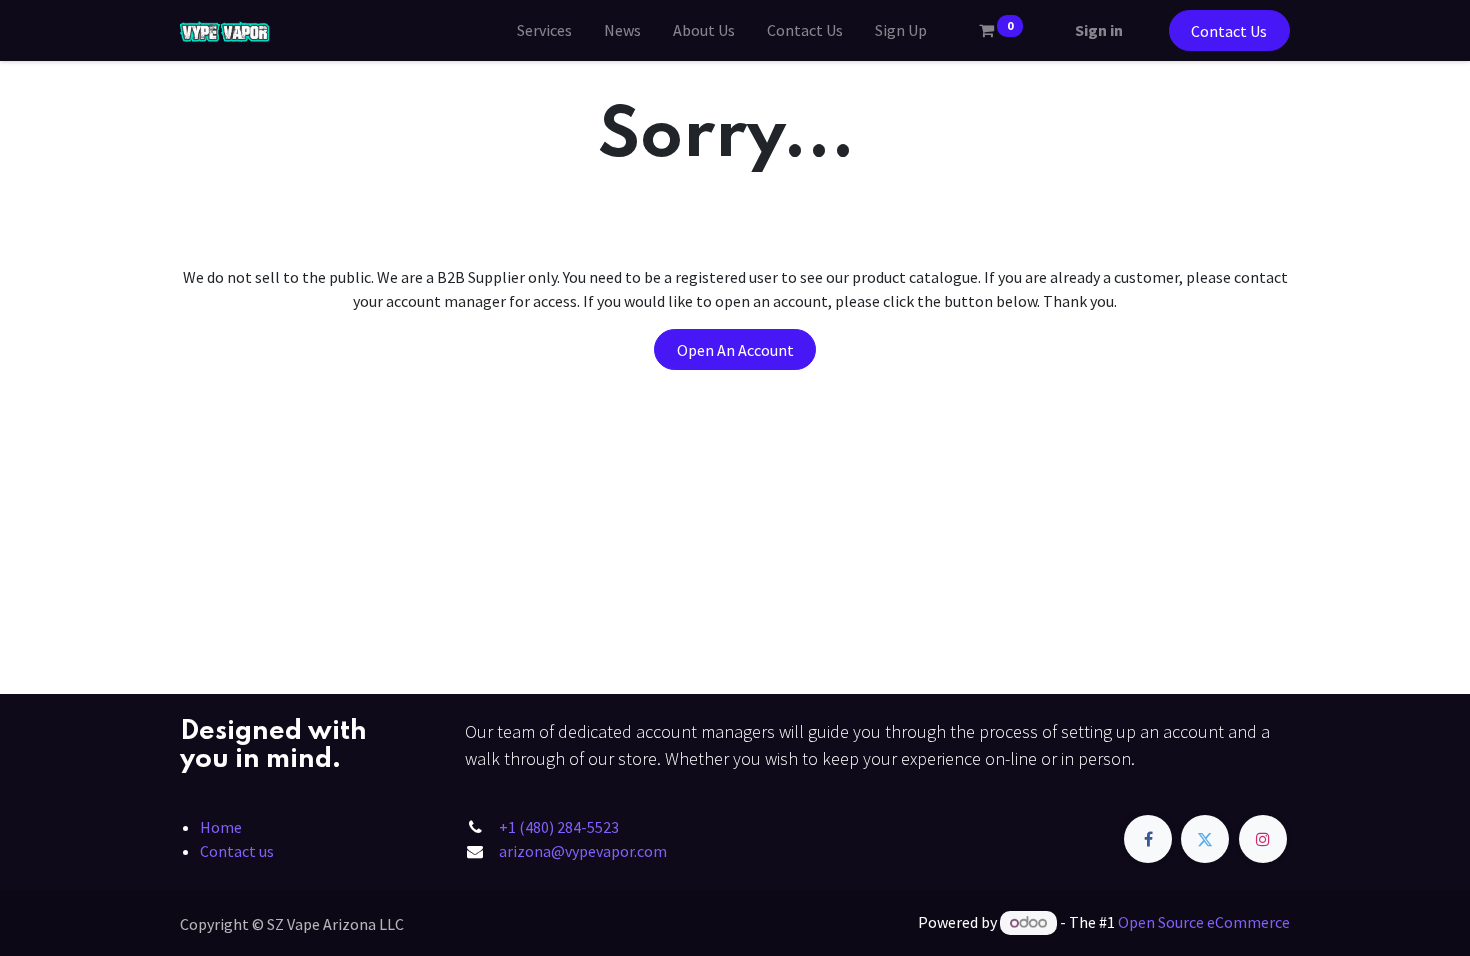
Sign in (1099, 30)
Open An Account (735, 350)
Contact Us (1229, 31)
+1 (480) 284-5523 (559, 827)
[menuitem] (544, 30)
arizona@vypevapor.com (583, 851)
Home (221, 827)
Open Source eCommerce (1204, 922)
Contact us (237, 851)
